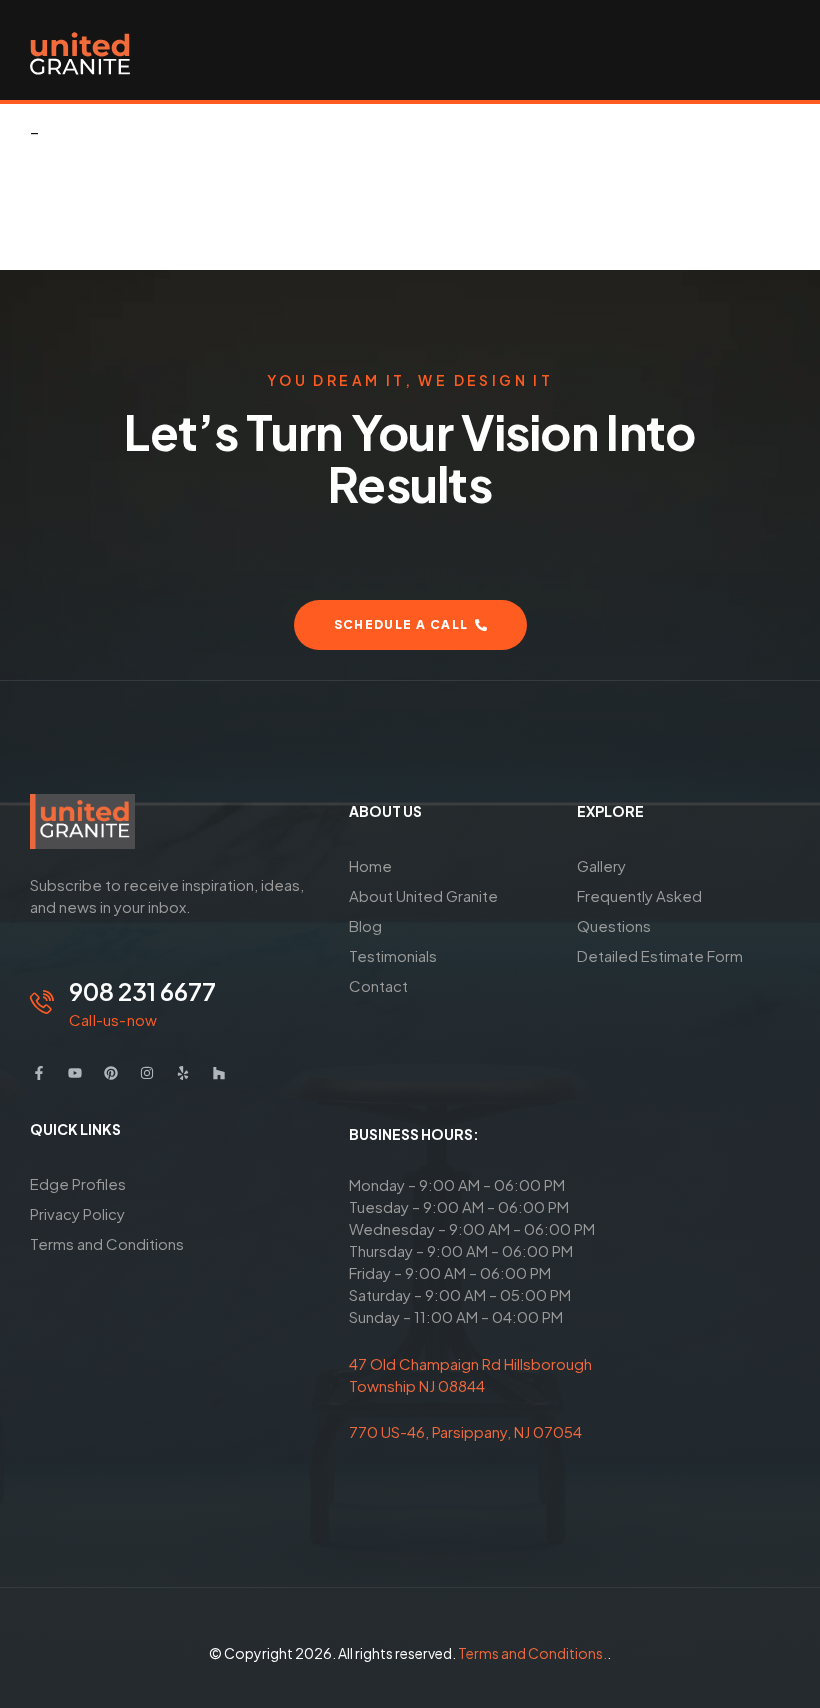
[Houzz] (219, 1073)
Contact (378, 985)
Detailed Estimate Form (660, 955)
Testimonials (393, 955)
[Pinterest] (111, 1073)
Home (370, 865)
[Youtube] (75, 1073)
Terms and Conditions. (532, 1653)
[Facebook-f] (39, 1073)
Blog (365, 925)
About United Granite (423, 895)
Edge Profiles (78, 1183)
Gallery (601, 865)
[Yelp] (183, 1073)
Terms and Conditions (107, 1243)
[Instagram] (147, 1073)
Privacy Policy (77, 1213)
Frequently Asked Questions (639, 910)
